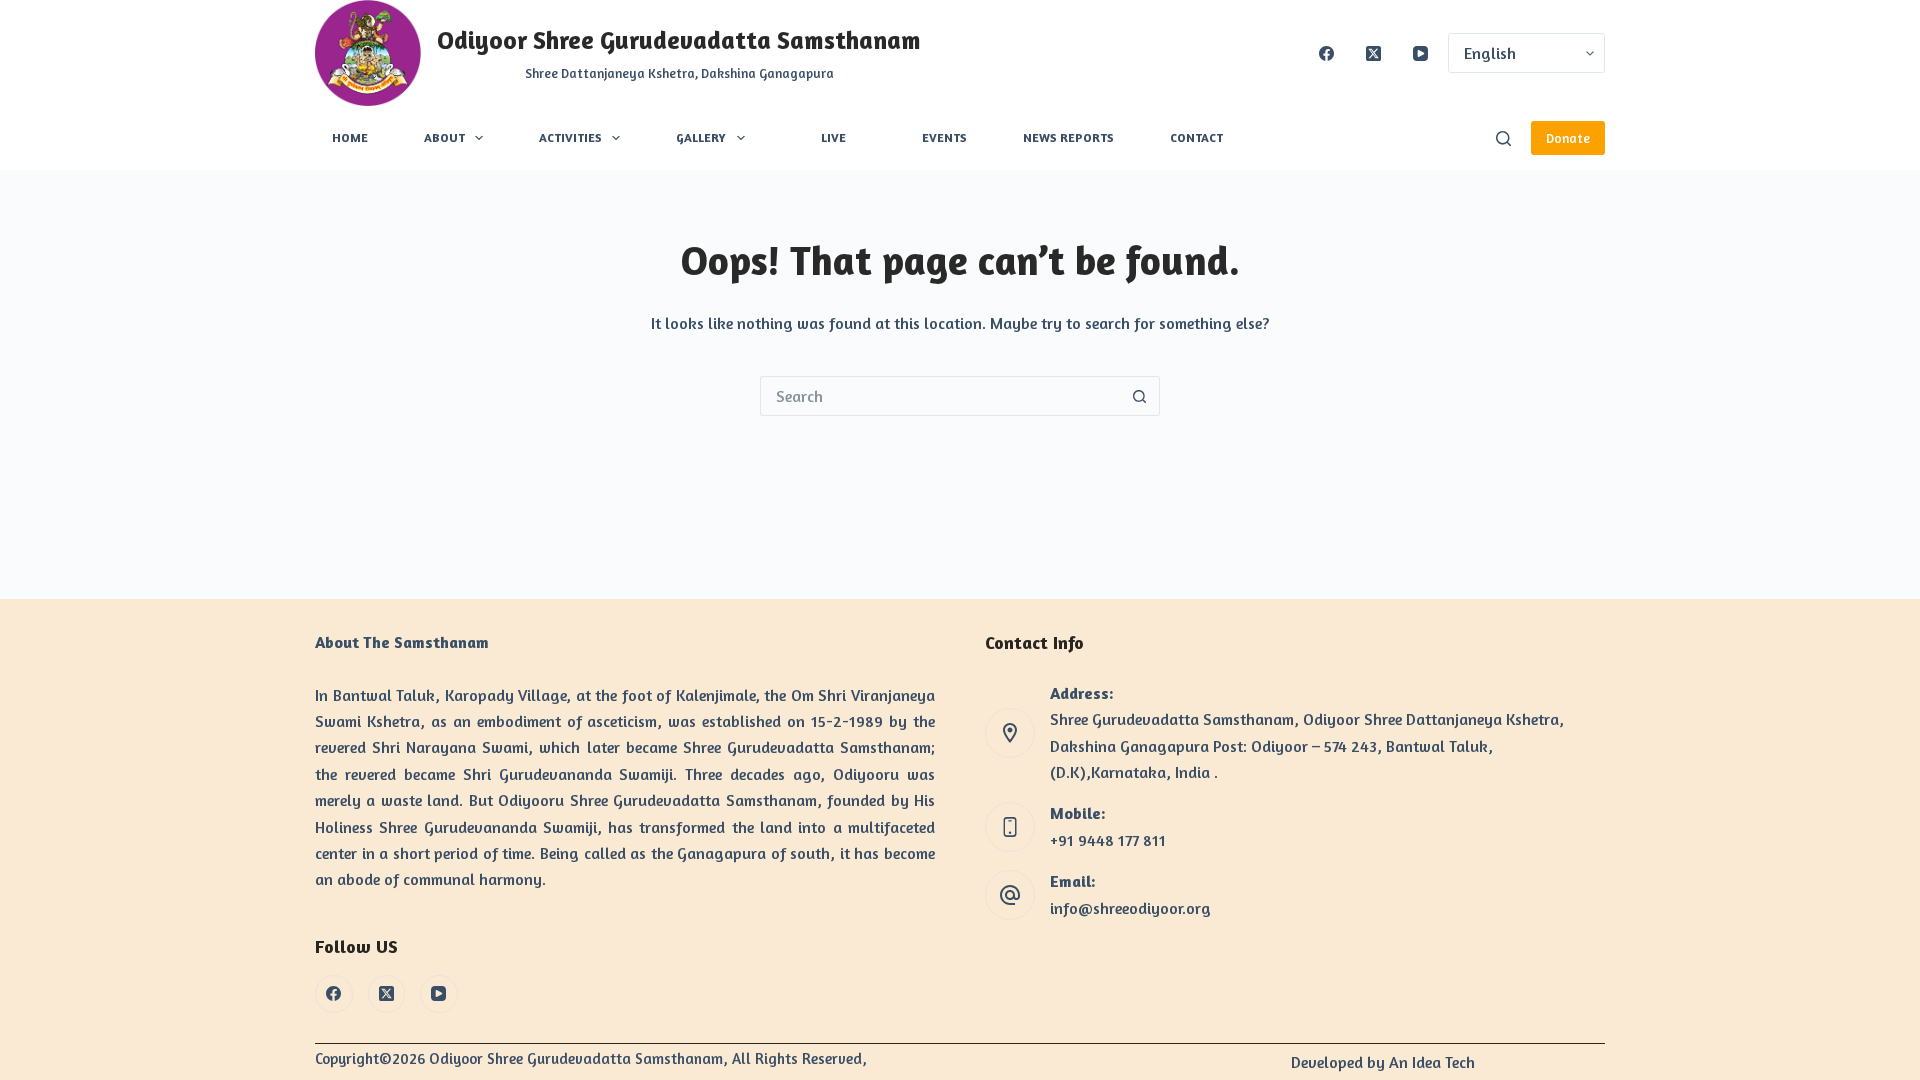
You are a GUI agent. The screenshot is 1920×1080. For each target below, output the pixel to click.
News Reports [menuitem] (1068, 137)
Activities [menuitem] (570, 137)
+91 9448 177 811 (1108, 840)
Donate (1568, 138)
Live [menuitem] (833, 137)
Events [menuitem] (944, 137)
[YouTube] (1420, 53)
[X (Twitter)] (1373, 53)
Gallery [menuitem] (701, 137)
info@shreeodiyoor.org (1130, 908)
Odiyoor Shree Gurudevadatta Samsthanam (679, 40)
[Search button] (1140, 396)
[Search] (1503, 138)
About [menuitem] (444, 137)
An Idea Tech (1432, 1062)
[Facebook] (1326, 53)
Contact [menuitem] (1196, 137)
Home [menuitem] (350, 137)
